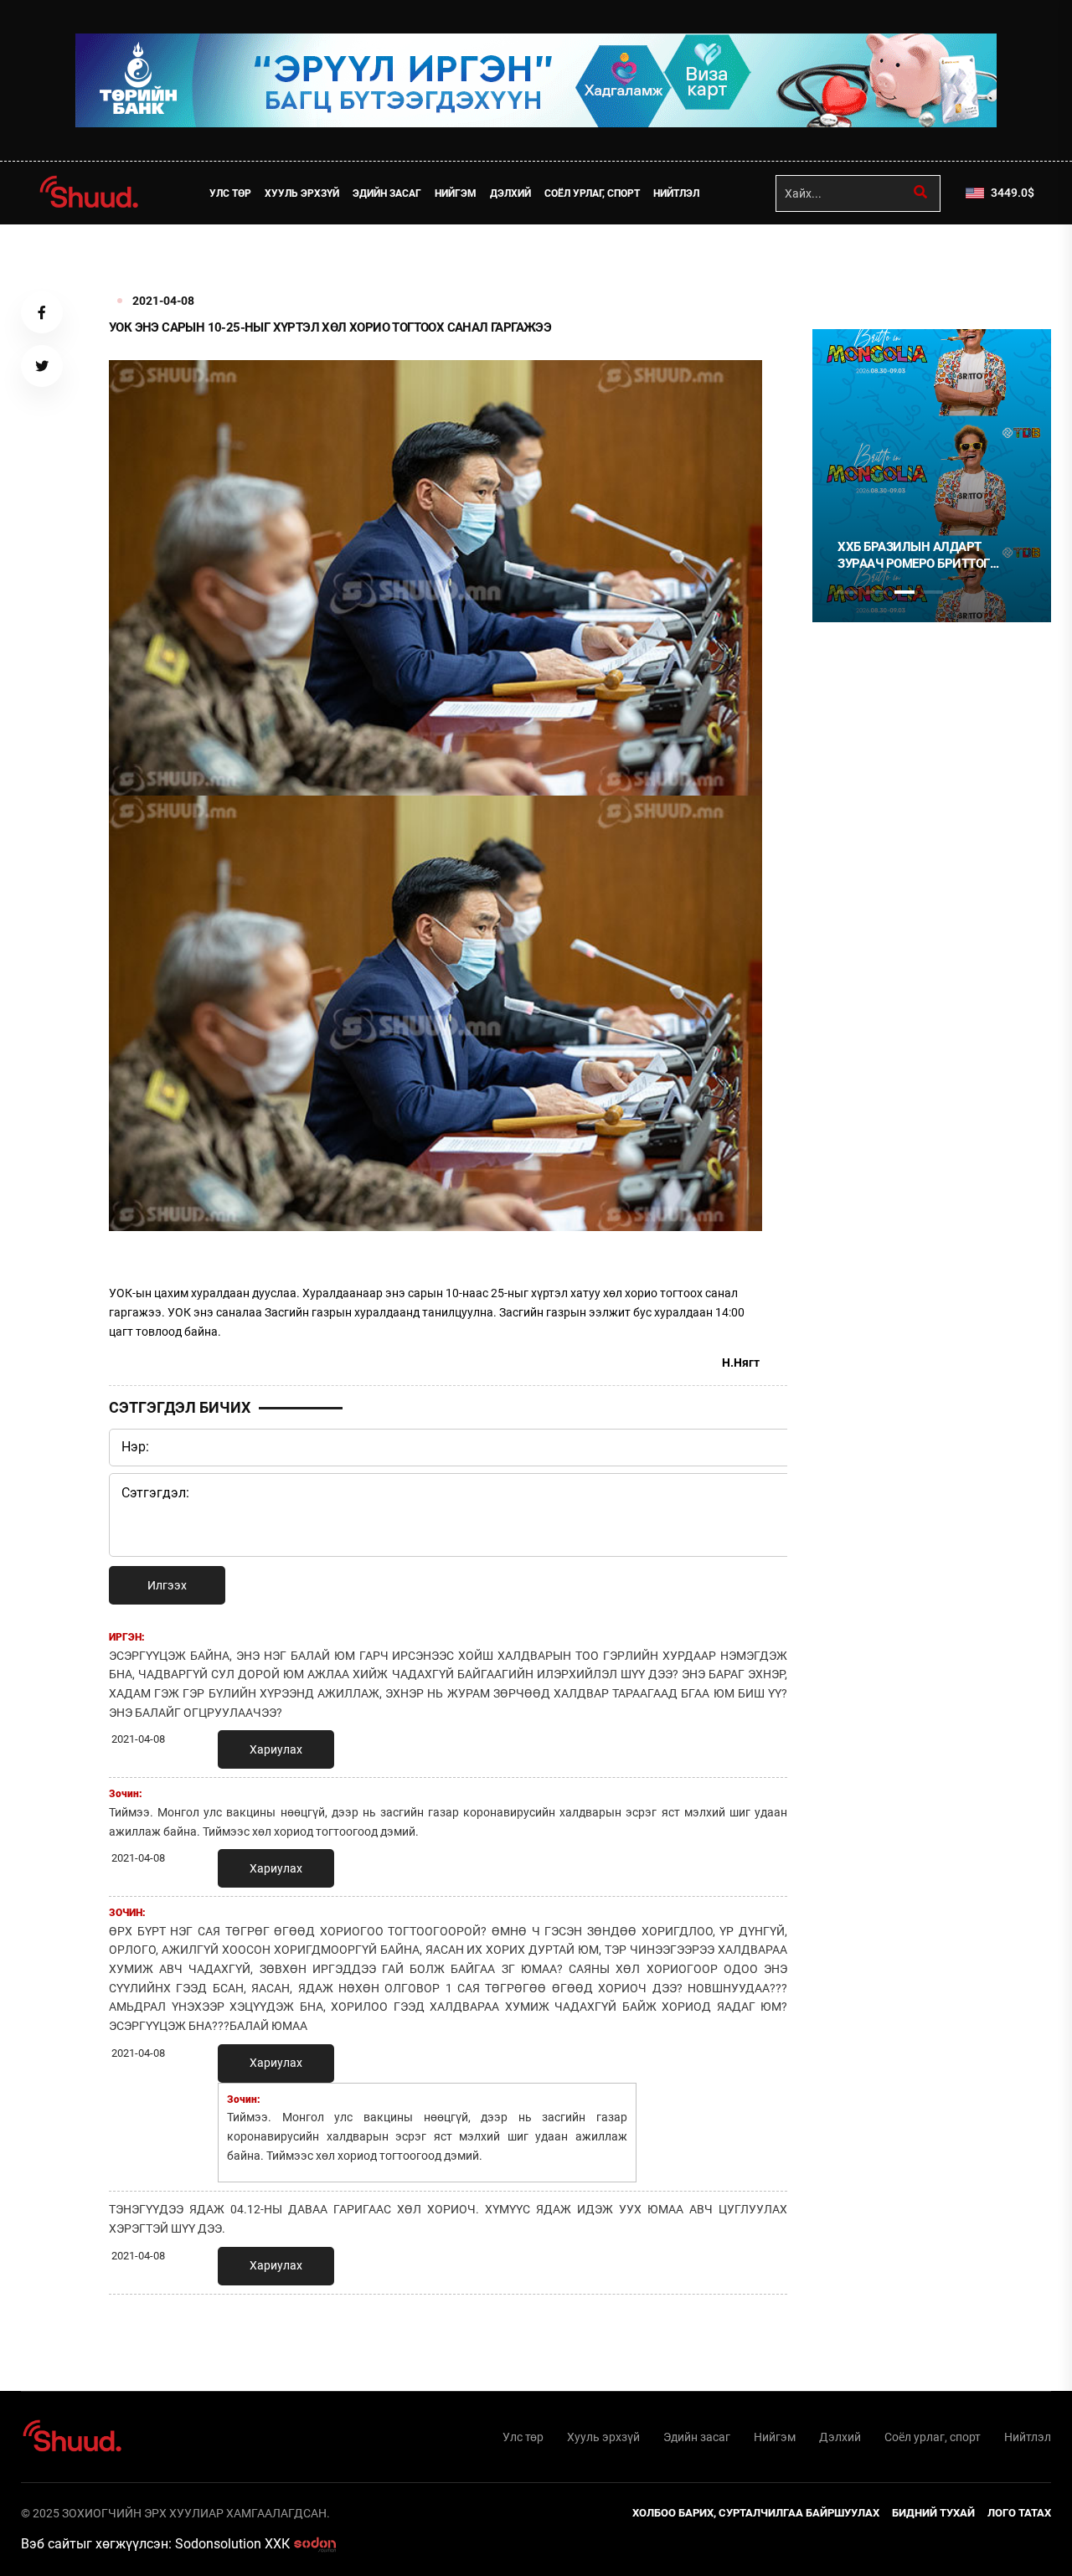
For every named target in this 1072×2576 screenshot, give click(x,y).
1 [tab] (848, 261)
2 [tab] (876, 592)
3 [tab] (904, 592)
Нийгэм (456, 193)
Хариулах (276, 1749)
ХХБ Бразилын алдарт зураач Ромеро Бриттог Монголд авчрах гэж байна (928, 556)
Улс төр (230, 193)
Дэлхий (510, 193)
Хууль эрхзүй (302, 193)
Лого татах (1019, 2513)
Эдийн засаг (387, 193)
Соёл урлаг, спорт (592, 193)
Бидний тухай (933, 2513)
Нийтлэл (676, 193)
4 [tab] (933, 592)
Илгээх (167, 1585)
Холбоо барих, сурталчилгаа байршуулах (756, 2513)
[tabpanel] (932, 476)
